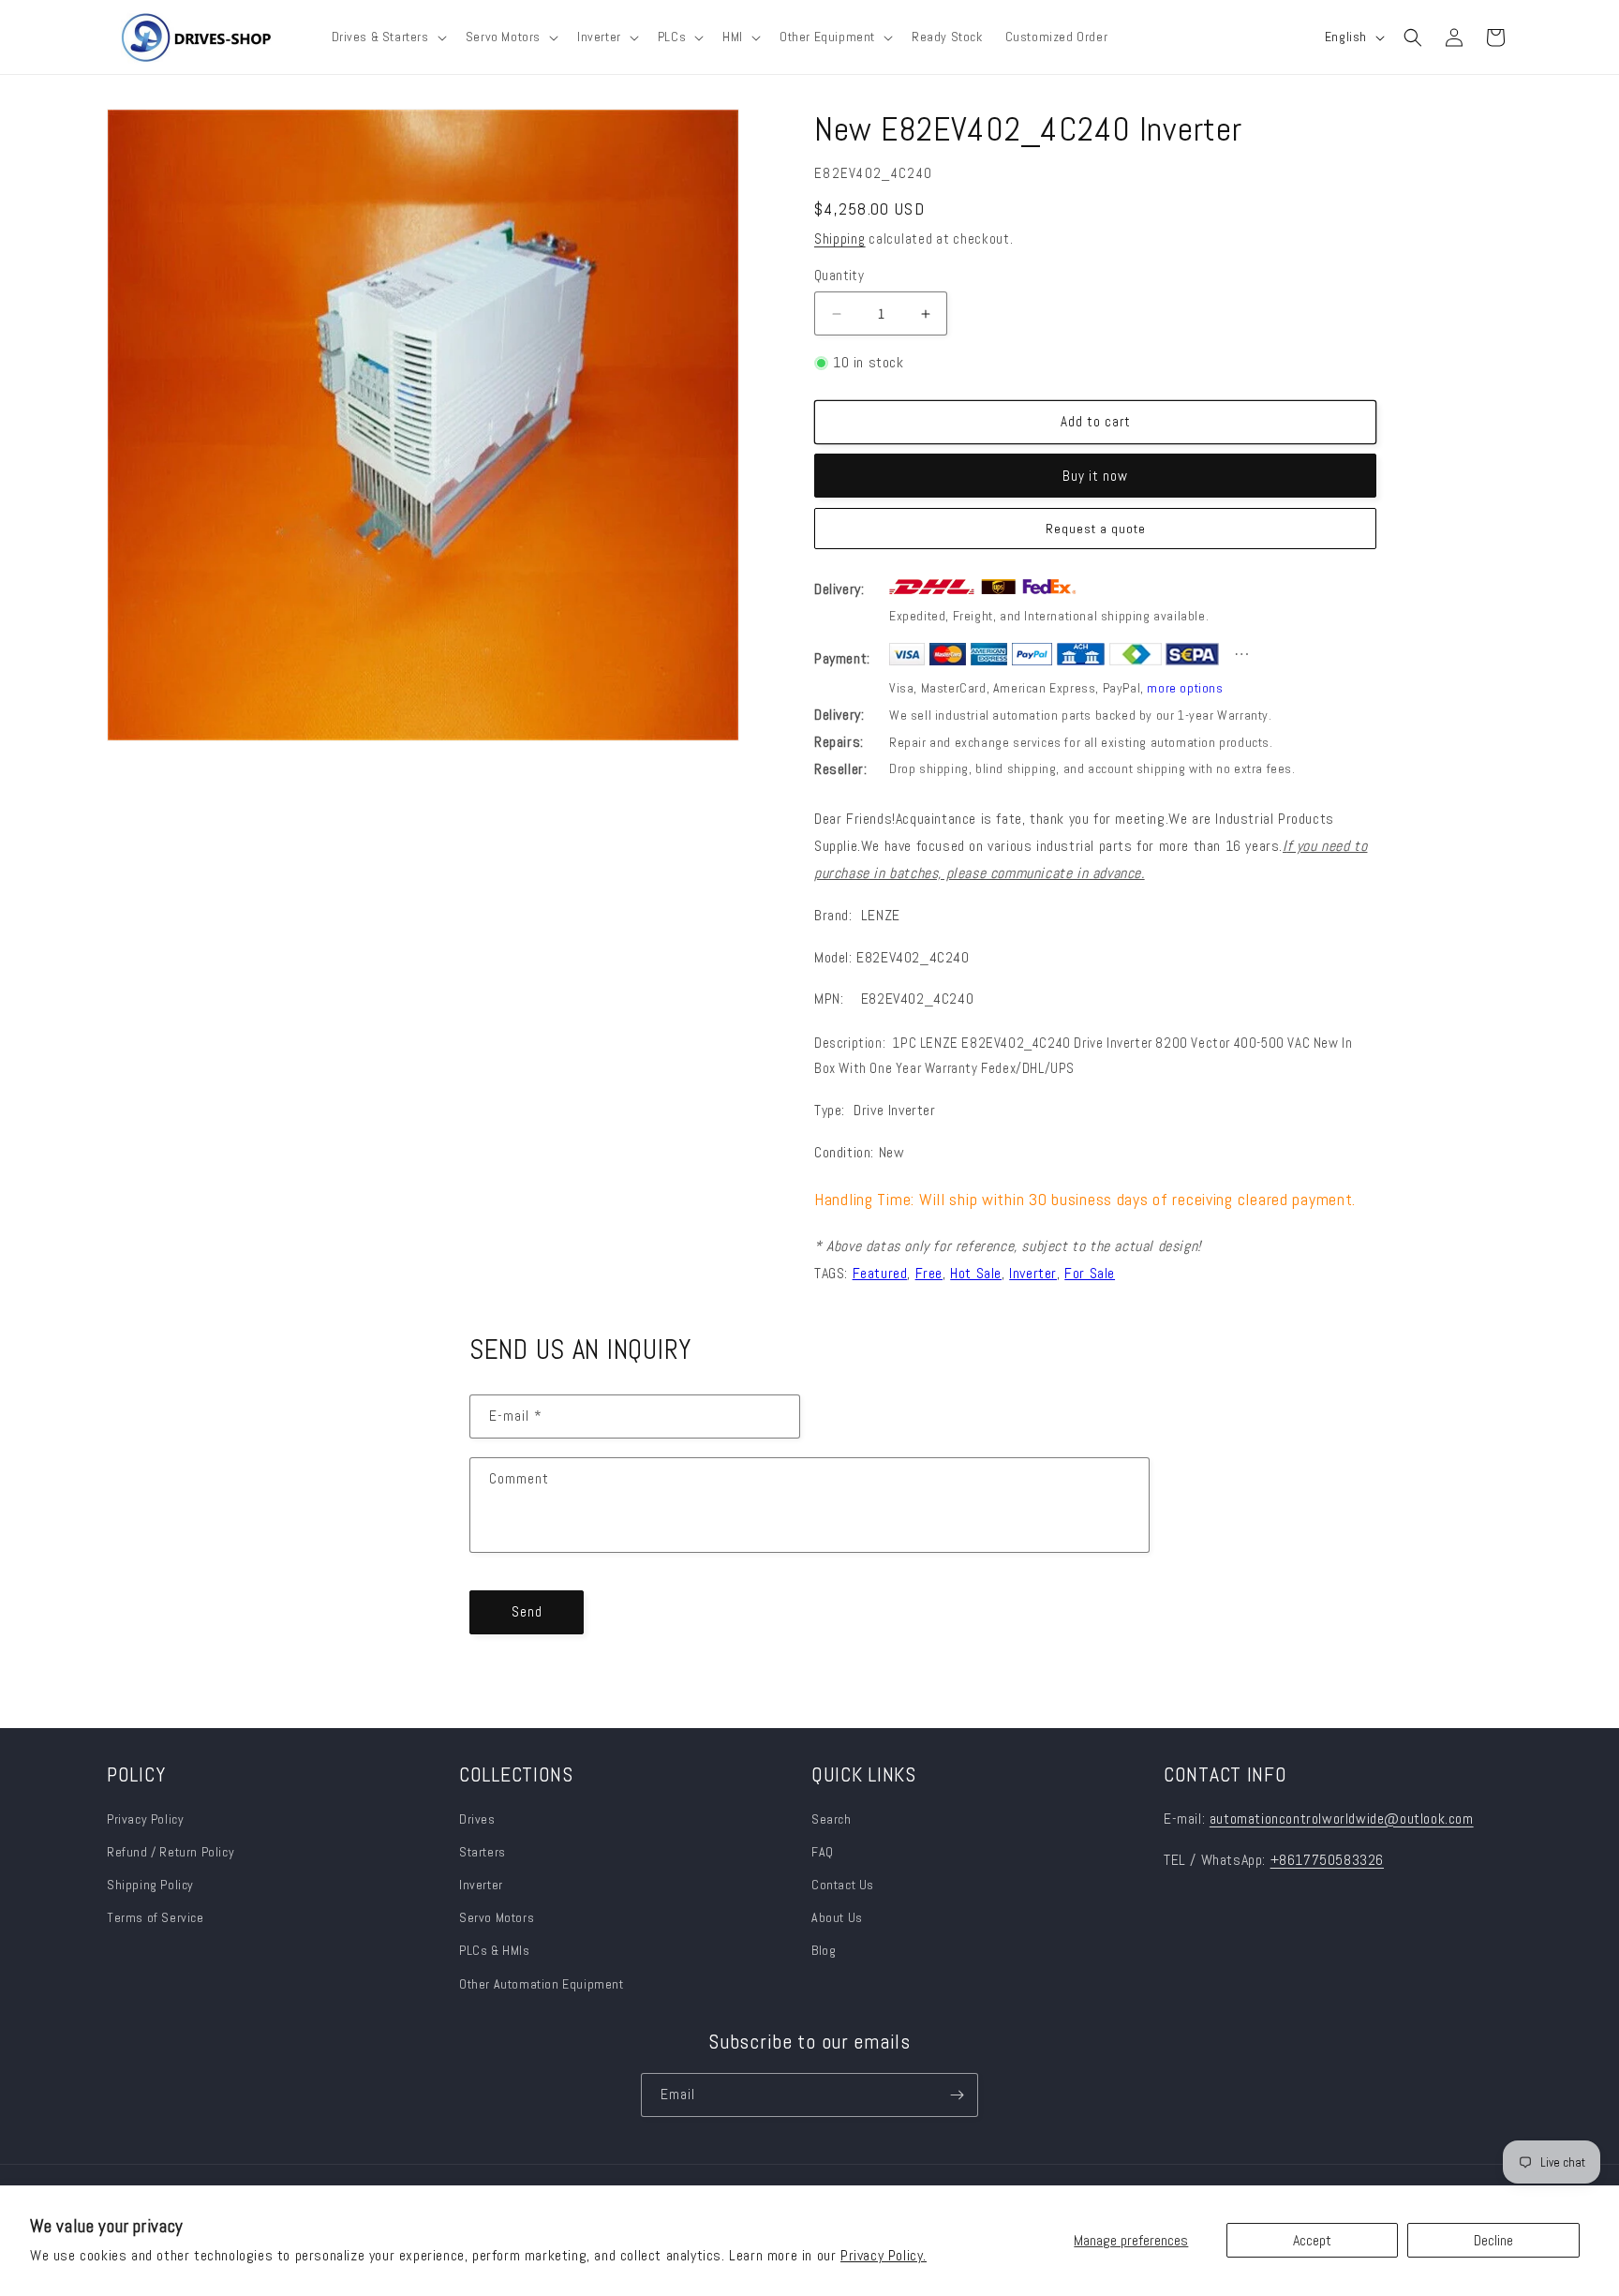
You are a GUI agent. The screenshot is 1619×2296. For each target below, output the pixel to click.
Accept (1312, 2240)
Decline (1493, 2240)
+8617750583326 (1327, 1860)
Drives (477, 1819)
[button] (387, 37)
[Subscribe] (957, 2095)
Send (527, 1611)
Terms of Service (156, 1917)
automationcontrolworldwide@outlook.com (1342, 1819)
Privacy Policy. (884, 2255)
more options (1185, 688)
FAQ (823, 1852)
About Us (837, 1917)
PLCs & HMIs (496, 1950)
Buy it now (1095, 476)
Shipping (840, 239)
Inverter (481, 1885)
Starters (483, 1852)
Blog (824, 1950)
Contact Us (843, 1885)
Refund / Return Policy (171, 1852)
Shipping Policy (150, 1885)
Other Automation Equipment (542, 1984)
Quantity (839, 275)
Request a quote (1096, 529)
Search (832, 1819)
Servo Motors (497, 1917)
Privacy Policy (145, 1819)
